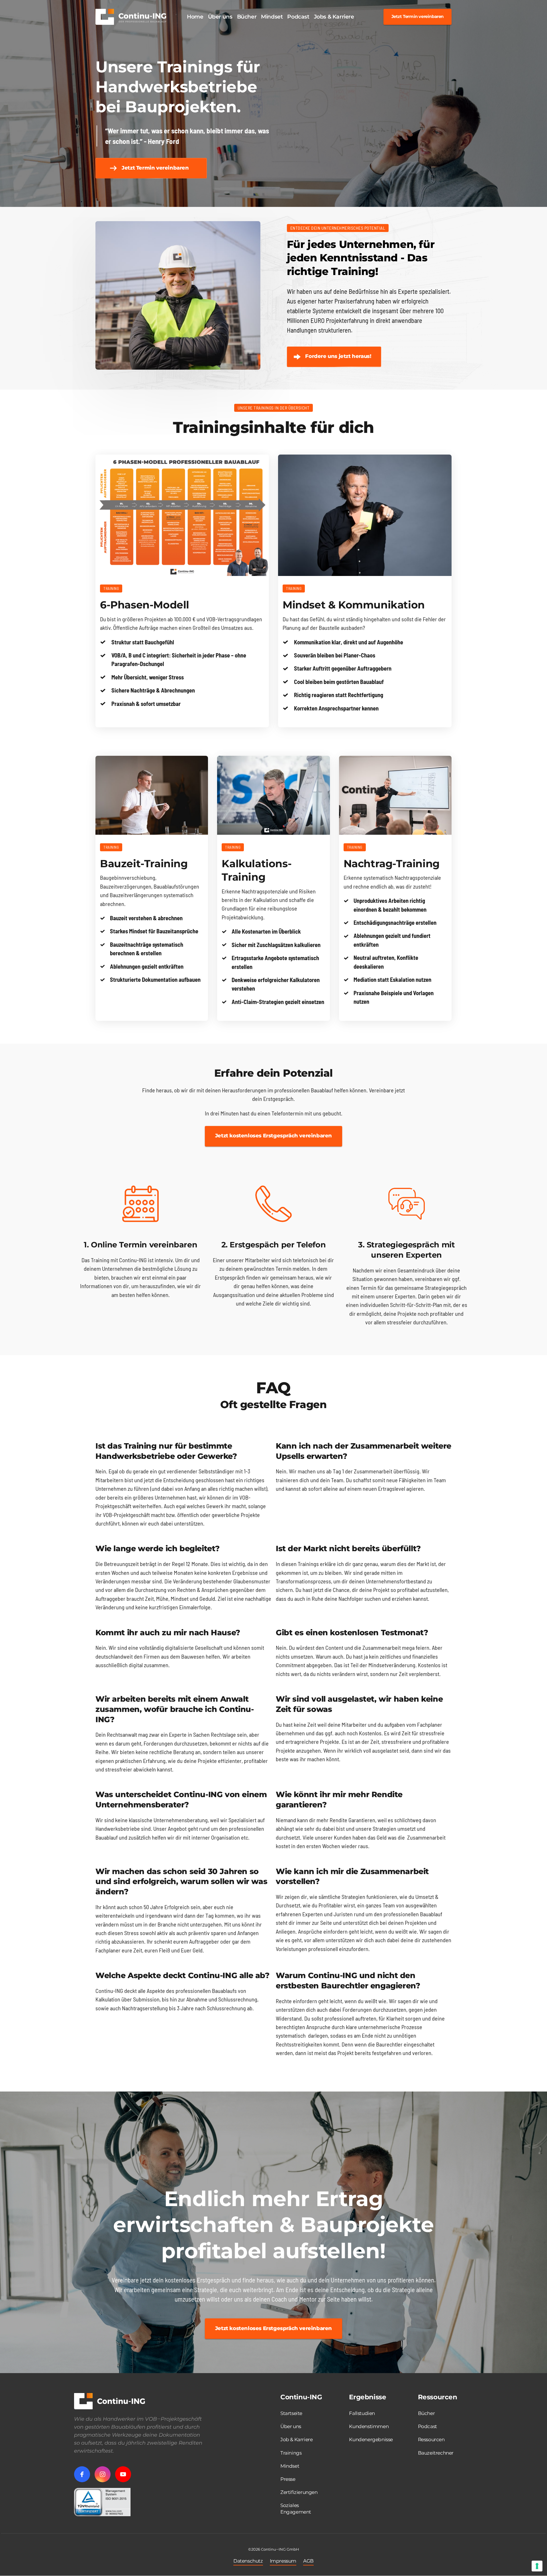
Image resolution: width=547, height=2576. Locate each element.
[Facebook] (82, 2474)
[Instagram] (103, 2474)
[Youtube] (123, 2474)
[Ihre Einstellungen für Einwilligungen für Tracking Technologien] (537, 2566)
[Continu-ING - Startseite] (131, 17)
